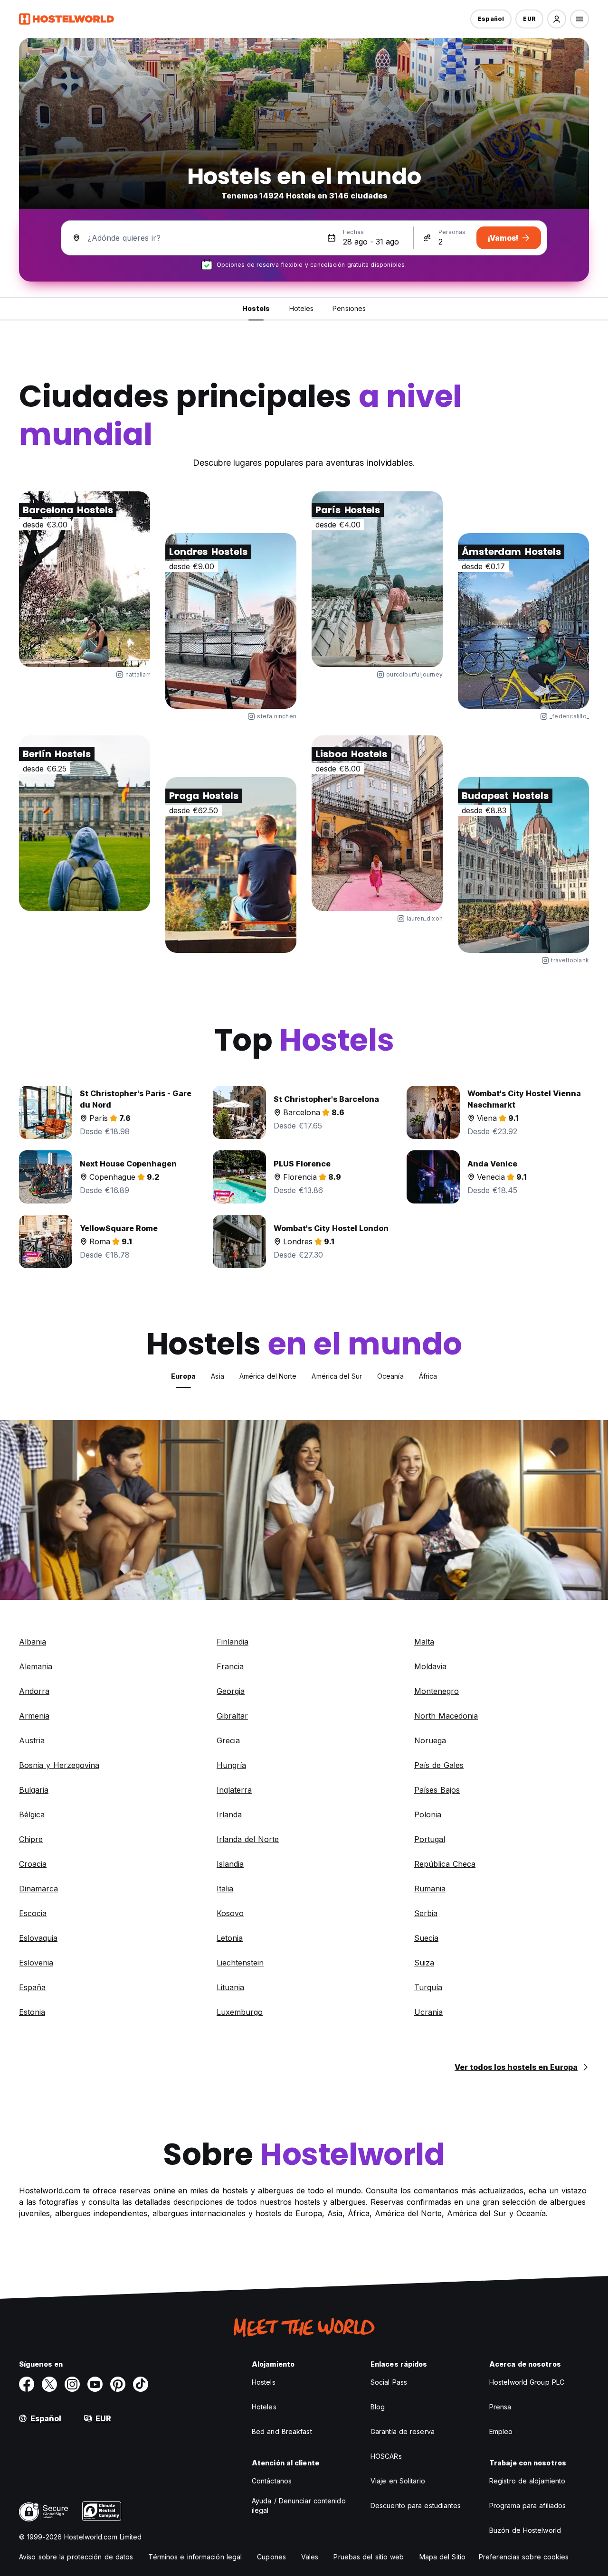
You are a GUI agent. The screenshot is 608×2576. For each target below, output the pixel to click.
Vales (310, 2557)
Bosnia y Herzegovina (59, 1765)
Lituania (230, 1987)
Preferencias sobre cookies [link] (524, 2557)
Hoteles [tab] (302, 308)
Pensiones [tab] (349, 308)
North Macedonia (446, 1716)
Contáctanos (272, 2481)
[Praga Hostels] (231, 865)
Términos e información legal (195, 2557)
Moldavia (430, 1666)
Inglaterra (234, 1790)
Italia (225, 1889)
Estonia (32, 2012)
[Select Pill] (557, 19)
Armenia (34, 1716)
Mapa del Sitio (442, 2557)
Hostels (264, 2382)
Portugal (430, 1839)
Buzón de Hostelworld (525, 2530)
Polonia (428, 1814)
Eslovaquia (38, 1938)
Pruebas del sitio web (369, 2557)
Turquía (428, 1987)
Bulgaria (34, 1790)
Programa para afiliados (527, 2505)
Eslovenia (36, 1963)
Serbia (426, 1913)
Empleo (501, 2431)
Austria (32, 1740)
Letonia (230, 1938)
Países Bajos (437, 1790)
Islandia (230, 1864)
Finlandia (233, 1642)
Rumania (430, 1889)
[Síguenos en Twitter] (49, 2384)
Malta (424, 1642)
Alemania (36, 1666)
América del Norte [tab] (268, 1376)
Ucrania (428, 2012)
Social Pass (389, 2382)
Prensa (500, 2407)
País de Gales (439, 1765)
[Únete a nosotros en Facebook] (27, 2384)
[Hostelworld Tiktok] (141, 2384)
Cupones (271, 2557)
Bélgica (32, 1814)
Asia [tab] (217, 1376)
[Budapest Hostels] (523, 865)
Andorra (34, 1691)
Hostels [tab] (256, 308)
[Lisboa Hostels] (377, 823)
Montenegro (437, 1691)
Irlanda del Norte (248, 1839)
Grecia (228, 1740)
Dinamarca (38, 1889)
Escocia (33, 1913)
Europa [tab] (184, 1376)
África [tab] (428, 1376)
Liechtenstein (240, 1963)
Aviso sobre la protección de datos (76, 2557)
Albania (33, 1642)
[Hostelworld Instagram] (72, 2384)
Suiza (424, 1963)
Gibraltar (232, 1716)
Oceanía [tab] (390, 1376)
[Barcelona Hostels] (85, 579)
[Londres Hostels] (231, 621)
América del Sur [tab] (337, 1376)
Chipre (31, 1839)
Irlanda (229, 1814)
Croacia (33, 1864)
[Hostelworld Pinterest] (118, 2384)
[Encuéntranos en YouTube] (95, 2384)
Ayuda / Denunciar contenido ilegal (299, 2505)
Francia (230, 1666)
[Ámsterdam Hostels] (523, 621)
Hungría (231, 1765)
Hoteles (264, 2407)
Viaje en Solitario (398, 2481)
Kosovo (230, 1913)
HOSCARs (386, 2456)
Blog (378, 2407)
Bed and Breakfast (282, 2431)
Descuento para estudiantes (416, 2505)
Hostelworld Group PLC (527, 2382)
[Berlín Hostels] (85, 823)
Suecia (426, 1938)
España (32, 1987)
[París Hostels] (377, 579)
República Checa (445, 1864)
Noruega (430, 1740)
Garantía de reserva (403, 2431)
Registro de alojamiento (527, 2481)
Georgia (231, 1691)
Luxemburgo (240, 2012)
